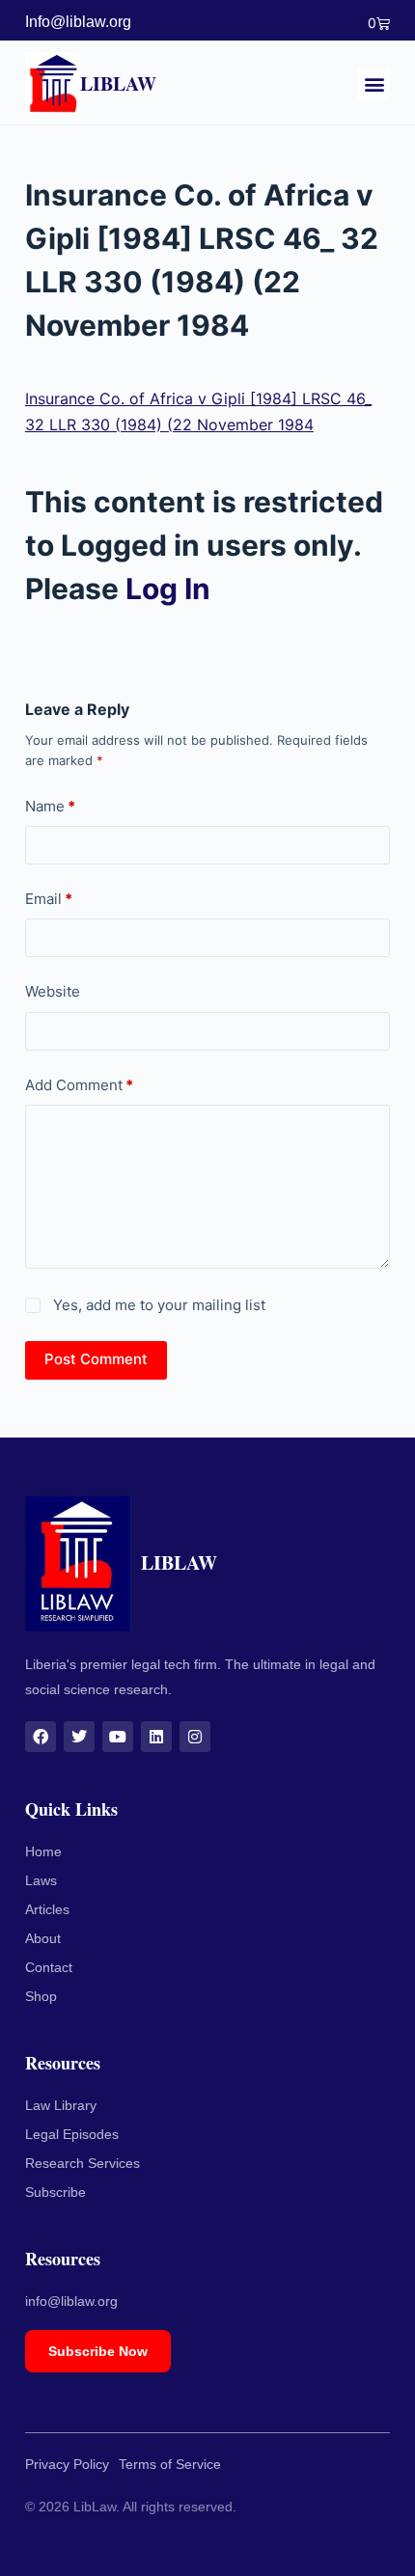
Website (53, 991)
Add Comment (79, 1085)
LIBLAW (118, 83)
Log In (168, 589)
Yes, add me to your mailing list (157, 1305)
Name (50, 806)
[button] (374, 83)
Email (49, 899)
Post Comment (96, 1359)
